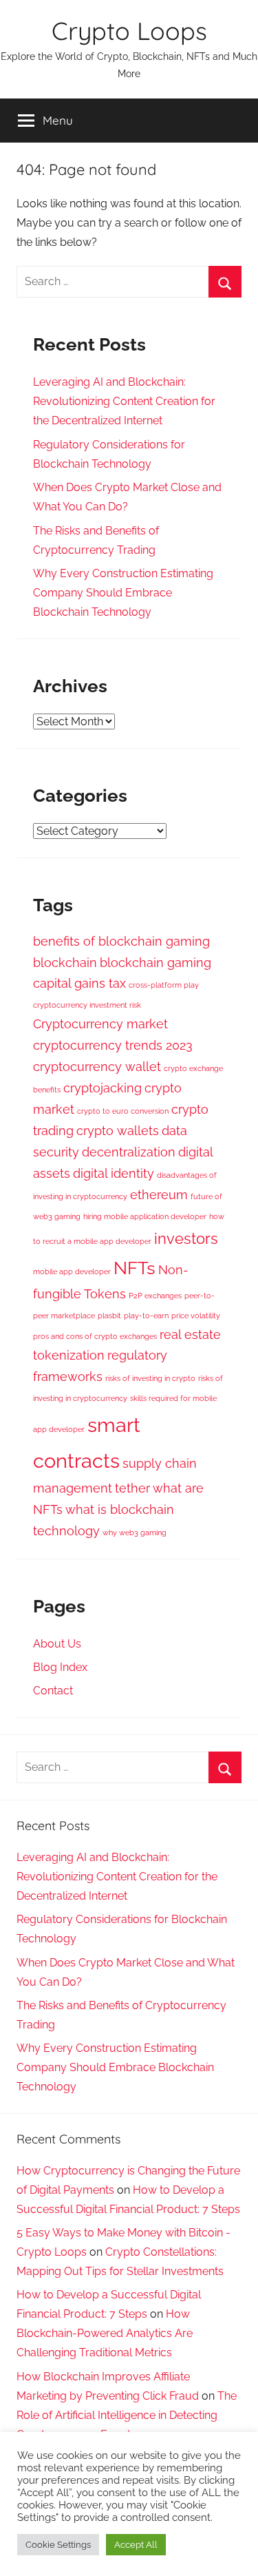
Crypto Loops (129, 31)
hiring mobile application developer (145, 1216)
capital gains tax (79, 983)
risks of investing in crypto (150, 1378)
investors (186, 1238)
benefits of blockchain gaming (121, 941)
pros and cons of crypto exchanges (95, 1336)
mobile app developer (72, 1271)
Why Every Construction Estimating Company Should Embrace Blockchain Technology (123, 593)
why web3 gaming (135, 1533)
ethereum (159, 1195)
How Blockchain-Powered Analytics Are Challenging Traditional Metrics (105, 2333)
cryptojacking (103, 1088)
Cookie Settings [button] (58, 2545)
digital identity (114, 1173)
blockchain (65, 963)
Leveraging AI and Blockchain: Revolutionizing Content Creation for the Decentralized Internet (124, 401)
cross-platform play (164, 985)
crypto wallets (118, 1131)
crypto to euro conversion (123, 1111)
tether (132, 1488)
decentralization (129, 1152)
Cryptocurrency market (100, 1024)
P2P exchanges (155, 1296)
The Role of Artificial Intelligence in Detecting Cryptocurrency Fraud (127, 2415)
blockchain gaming (155, 963)
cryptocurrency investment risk (87, 1005)
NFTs (135, 1268)
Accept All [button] (136, 2545)
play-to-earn (146, 1316)
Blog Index (60, 1667)
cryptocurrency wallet (97, 1067)
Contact (53, 1691)
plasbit (109, 1316)
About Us (57, 1644)
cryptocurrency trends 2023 (113, 1045)
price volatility (196, 1316)
